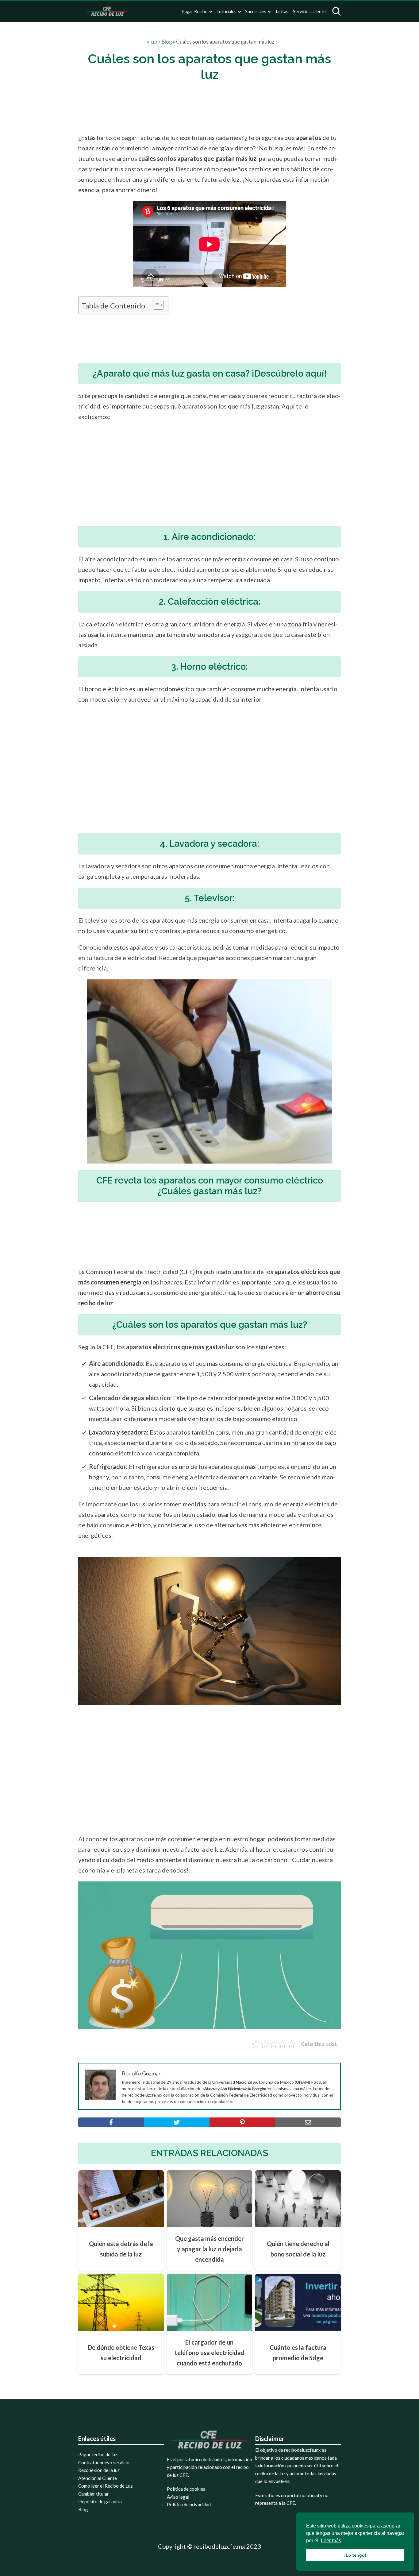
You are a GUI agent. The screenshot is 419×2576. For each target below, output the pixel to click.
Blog (167, 42)
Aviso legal (178, 2497)
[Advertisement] (222, 107)
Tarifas (282, 12)
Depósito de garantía (100, 2501)
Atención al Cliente (98, 2478)
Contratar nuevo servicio (104, 2462)
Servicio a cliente (309, 12)
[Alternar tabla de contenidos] (155, 305)
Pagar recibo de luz (98, 2454)
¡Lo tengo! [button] (355, 2555)
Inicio (151, 42)
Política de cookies (186, 2489)
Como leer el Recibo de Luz (105, 2486)
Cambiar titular (94, 2494)
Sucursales (256, 12)
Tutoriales (226, 12)
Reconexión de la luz (99, 2470)
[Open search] (336, 11)
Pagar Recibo (195, 12)
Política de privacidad (189, 2504)
